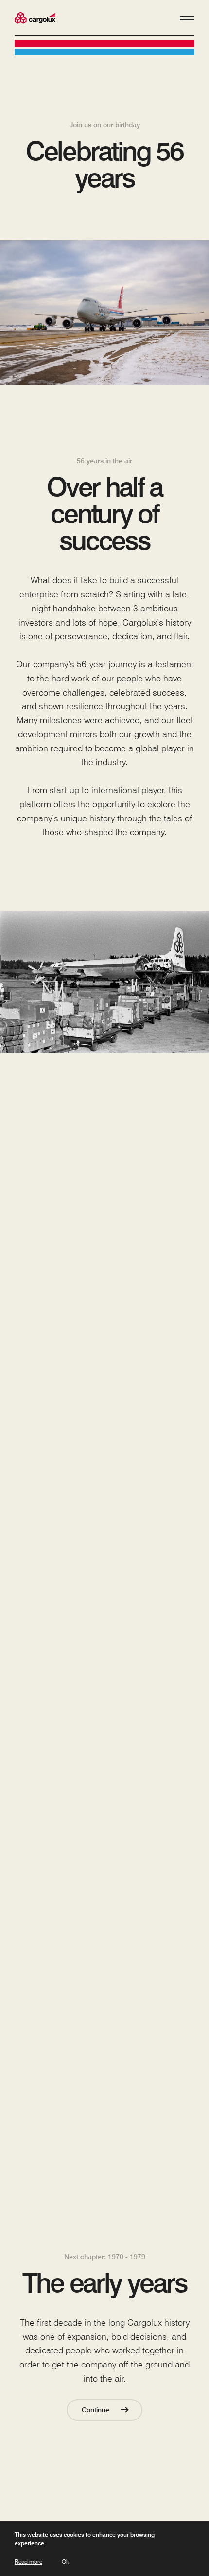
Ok (65, 2562)
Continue (96, 2410)
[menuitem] (35, 19)
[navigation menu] (187, 18)
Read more (28, 2562)
